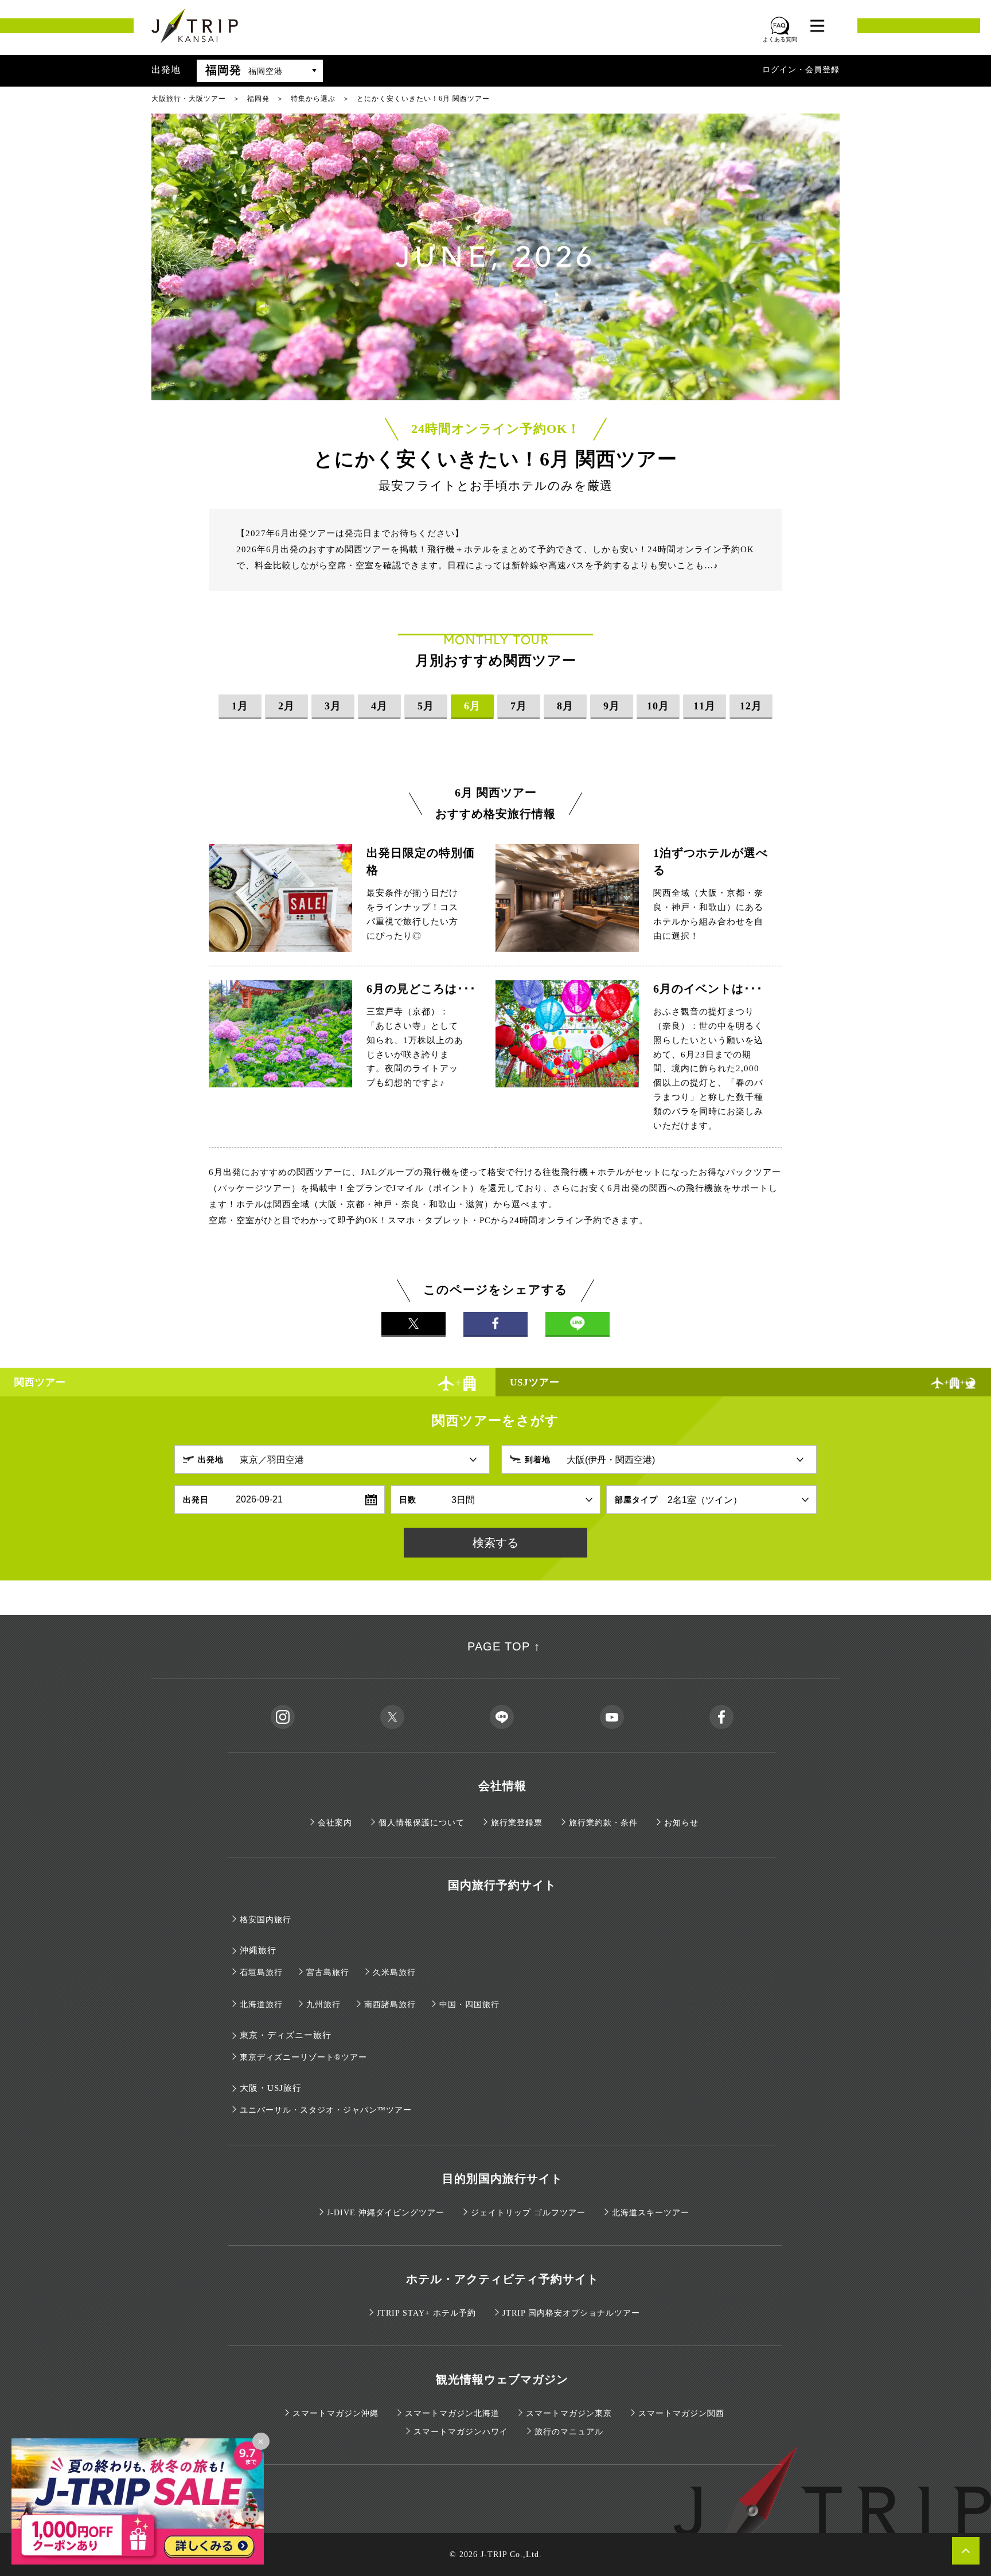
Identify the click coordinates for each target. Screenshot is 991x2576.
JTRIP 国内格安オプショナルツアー (571, 2313)
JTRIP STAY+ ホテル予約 (426, 2313)
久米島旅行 (394, 1972)
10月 (658, 706)
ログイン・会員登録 (801, 70)
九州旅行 (323, 2005)
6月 (472, 706)
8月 (565, 706)
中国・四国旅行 (469, 2005)
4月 (379, 706)
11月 (705, 706)
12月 (751, 706)
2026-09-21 (259, 1499)
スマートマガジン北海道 (452, 2413)
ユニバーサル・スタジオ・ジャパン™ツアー (326, 2110)
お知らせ (681, 1823)
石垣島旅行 (261, 1972)
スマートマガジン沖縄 (335, 2413)
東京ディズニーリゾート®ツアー (303, 2057)
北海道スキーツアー (651, 2213)
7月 (519, 706)
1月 (240, 706)
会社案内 (335, 1823)
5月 (426, 706)
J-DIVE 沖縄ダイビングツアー (386, 2213)
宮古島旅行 (328, 1972)
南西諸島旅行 (390, 2005)
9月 (612, 706)
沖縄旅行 (258, 1950)
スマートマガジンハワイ (461, 2432)
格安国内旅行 (266, 1920)
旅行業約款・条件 (603, 1823)
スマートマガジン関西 (681, 2413)
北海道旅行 (261, 2005)
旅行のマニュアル (569, 2432)
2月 (286, 706)
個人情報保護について (422, 1823)
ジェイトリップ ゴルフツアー (528, 2213)
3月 (333, 706)
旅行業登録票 (517, 1823)
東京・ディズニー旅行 (286, 2035)
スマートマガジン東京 (569, 2413)
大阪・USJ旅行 (271, 2088)
